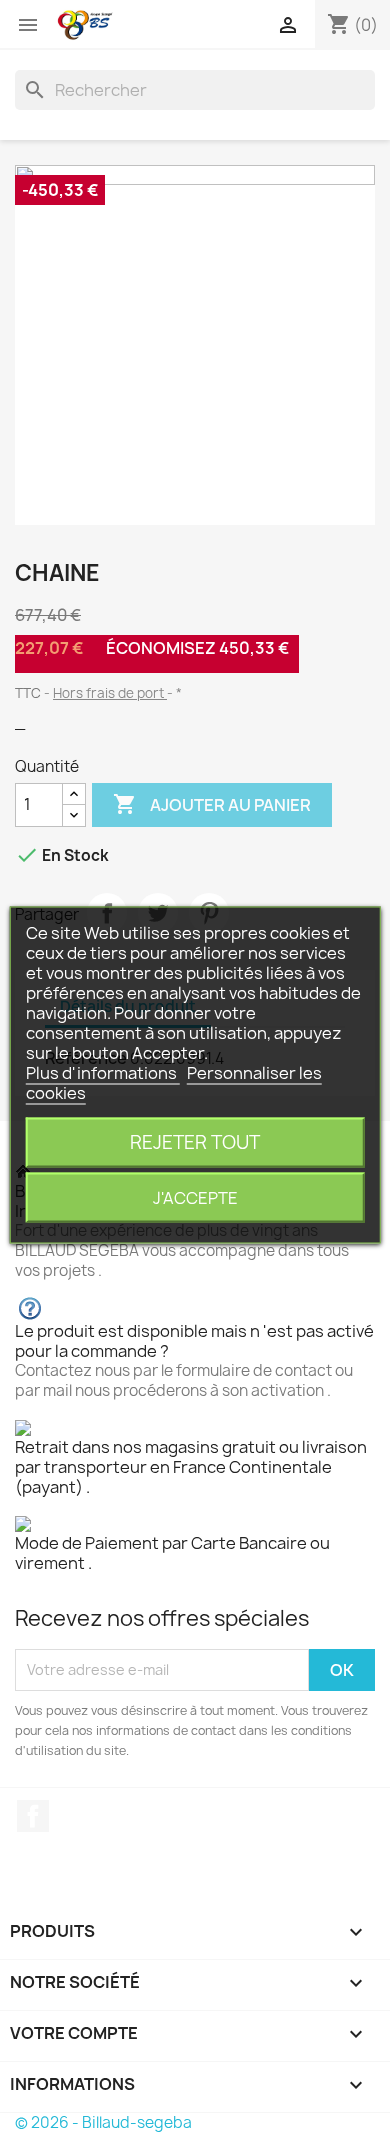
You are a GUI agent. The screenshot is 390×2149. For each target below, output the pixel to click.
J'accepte (195, 1197)
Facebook (33, 1816)
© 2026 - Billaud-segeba (103, 2122)
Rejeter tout (195, 1141)
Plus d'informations (103, 1072)
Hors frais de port (110, 693)
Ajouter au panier (212, 804)
